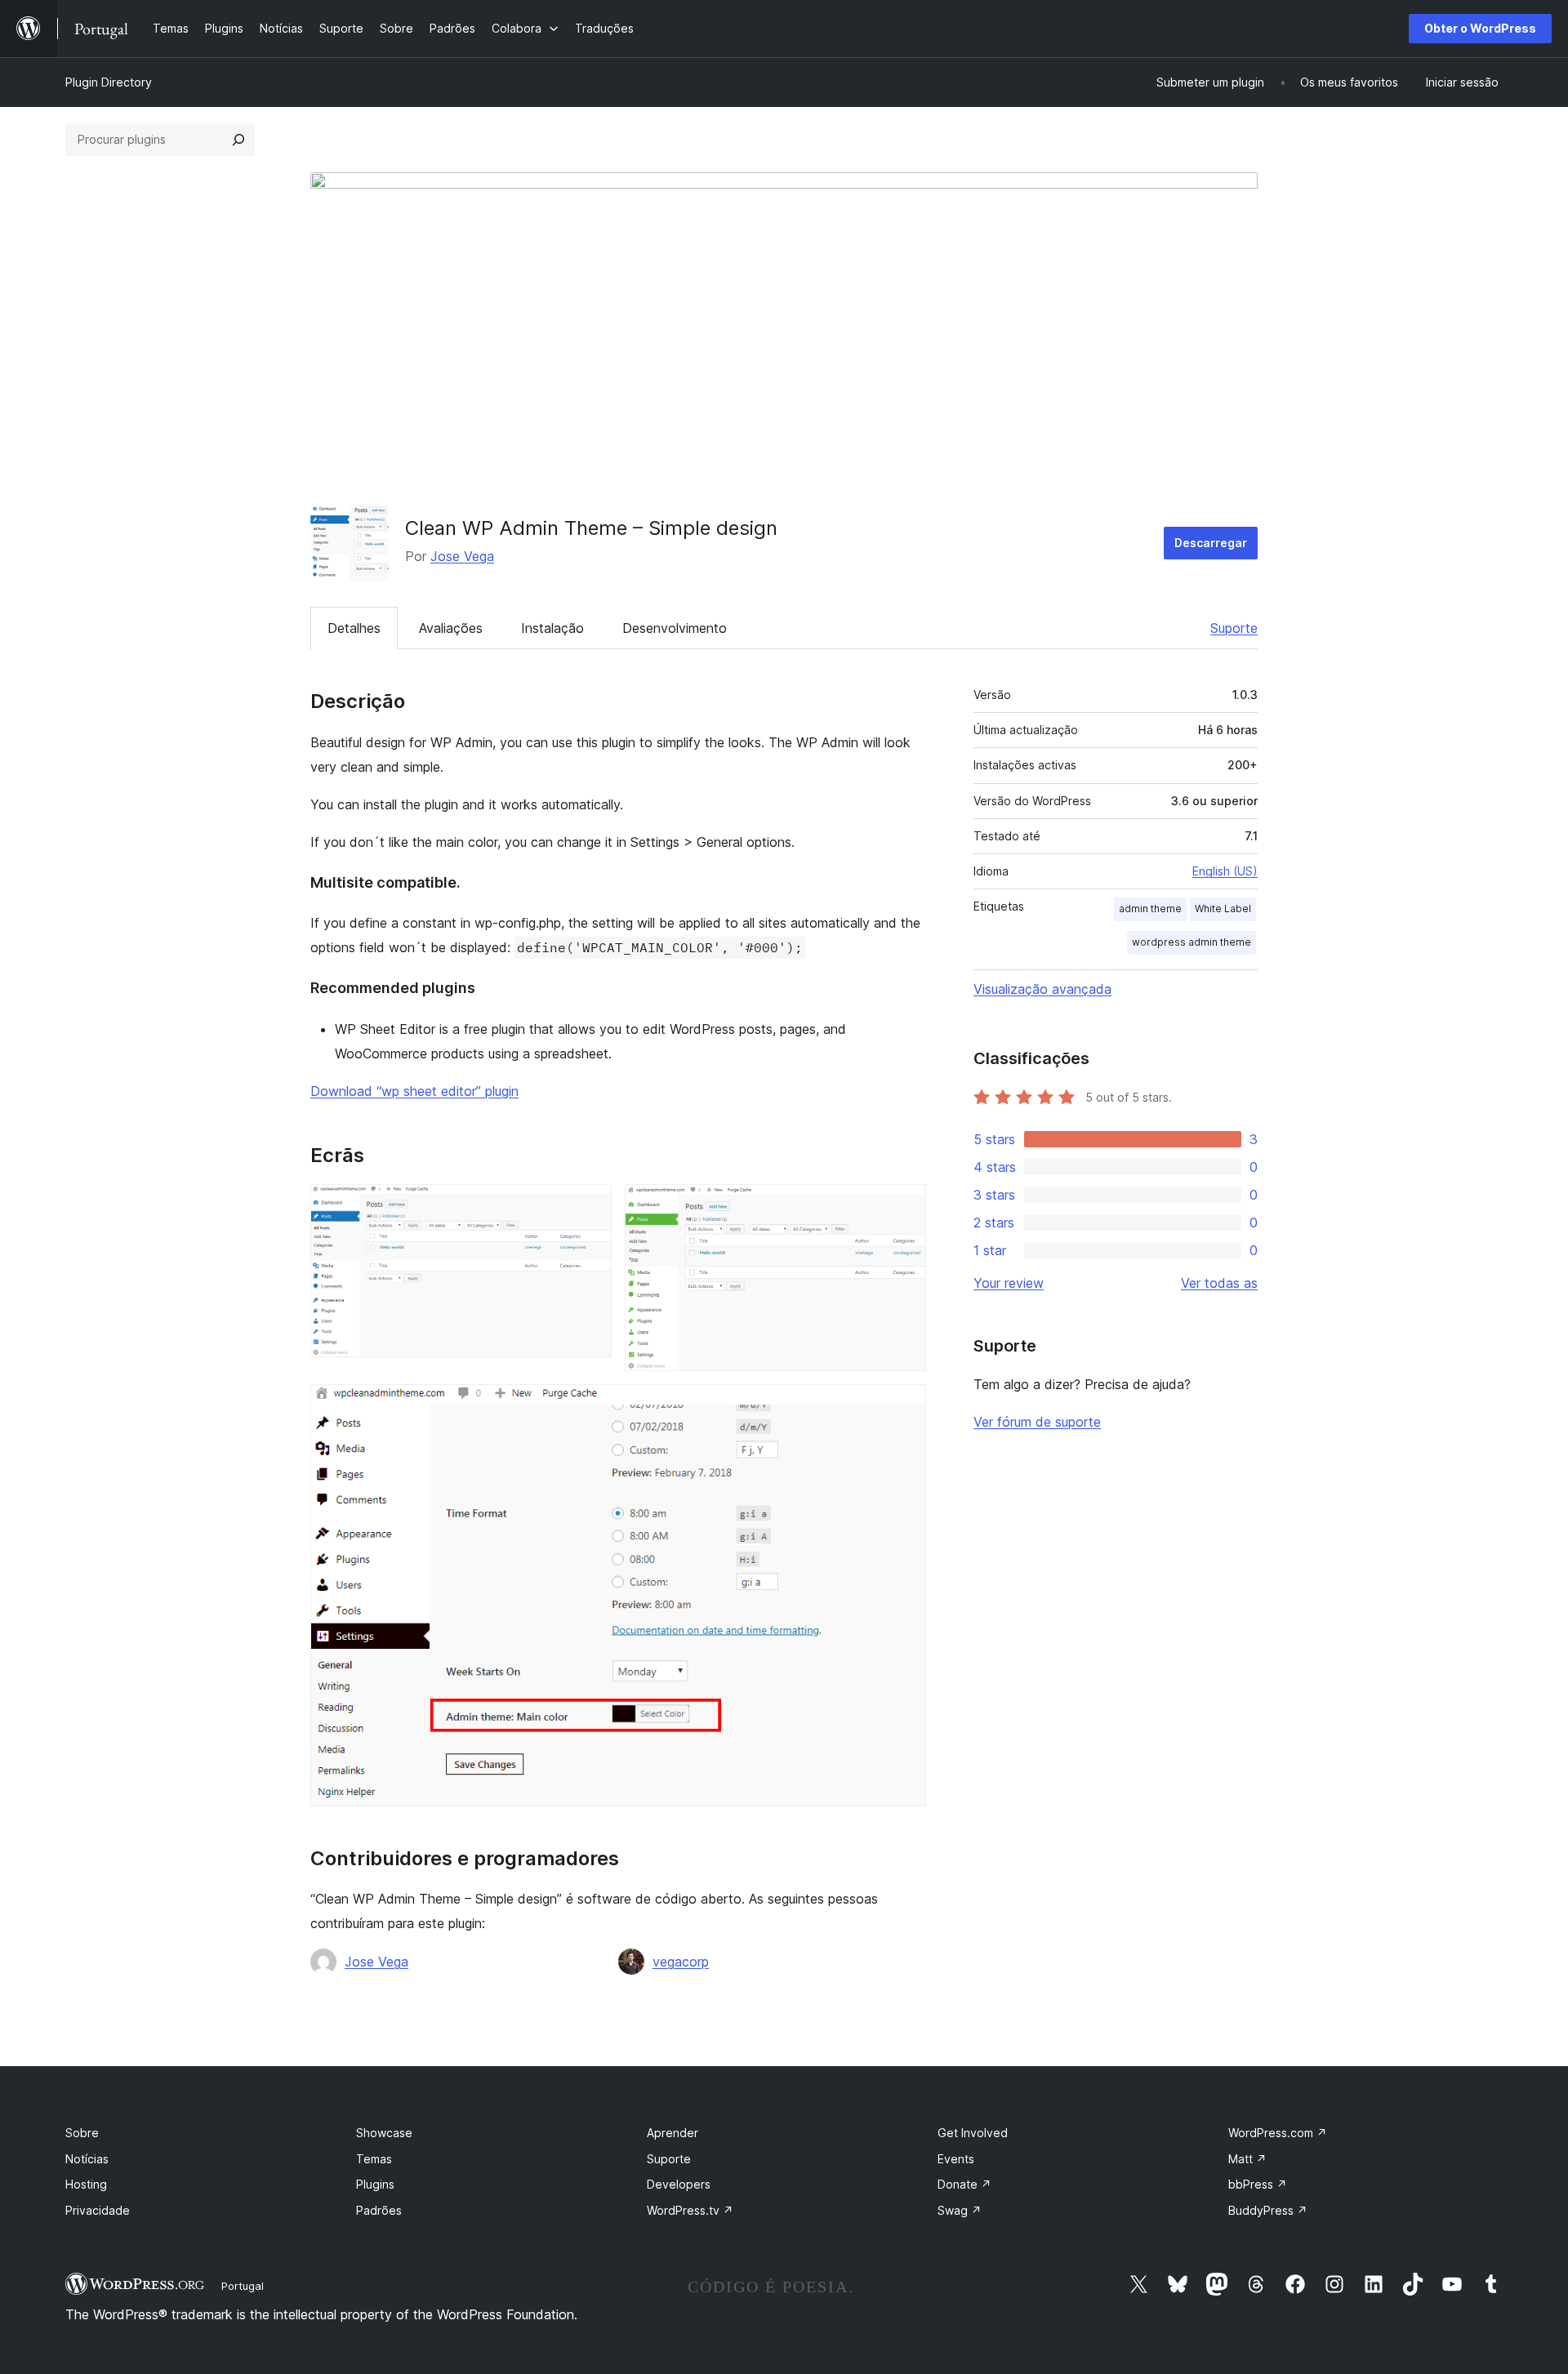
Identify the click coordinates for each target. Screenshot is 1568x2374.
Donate (964, 2184)
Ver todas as (1219, 1283)
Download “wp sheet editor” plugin (414, 1091)
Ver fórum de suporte (1037, 1422)
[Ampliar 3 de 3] (904, 1406)
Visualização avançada (1042, 989)
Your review (1009, 1283)
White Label (1223, 909)
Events (956, 2159)
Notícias (87, 2159)
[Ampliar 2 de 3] (904, 1206)
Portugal (243, 2286)
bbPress (1258, 2184)
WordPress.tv (690, 2210)
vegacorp (681, 1962)
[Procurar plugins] (238, 140)
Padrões (379, 2210)
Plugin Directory (109, 82)
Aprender (673, 2133)
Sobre (82, 2133)
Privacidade (98, 2210)
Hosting (86, 2184)
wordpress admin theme (1192, 942)
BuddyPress (1268, 2210)
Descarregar (1211, 543)
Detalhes (354, 628)
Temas (374, 2159)
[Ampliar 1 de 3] (590, 1206)
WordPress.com (1278, 2133)
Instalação (552, 628)
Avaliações (451, 628)
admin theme (1150, 909)
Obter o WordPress (1480, 28)
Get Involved (973, 2133)
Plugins (375, 2184)
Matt (1247, 2159)
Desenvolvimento (675, 628)
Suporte (1234, 628)
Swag (960, 2210)
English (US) (1225, 871)
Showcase (384, 2133)
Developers (679, 2184)
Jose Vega (462, 556)
